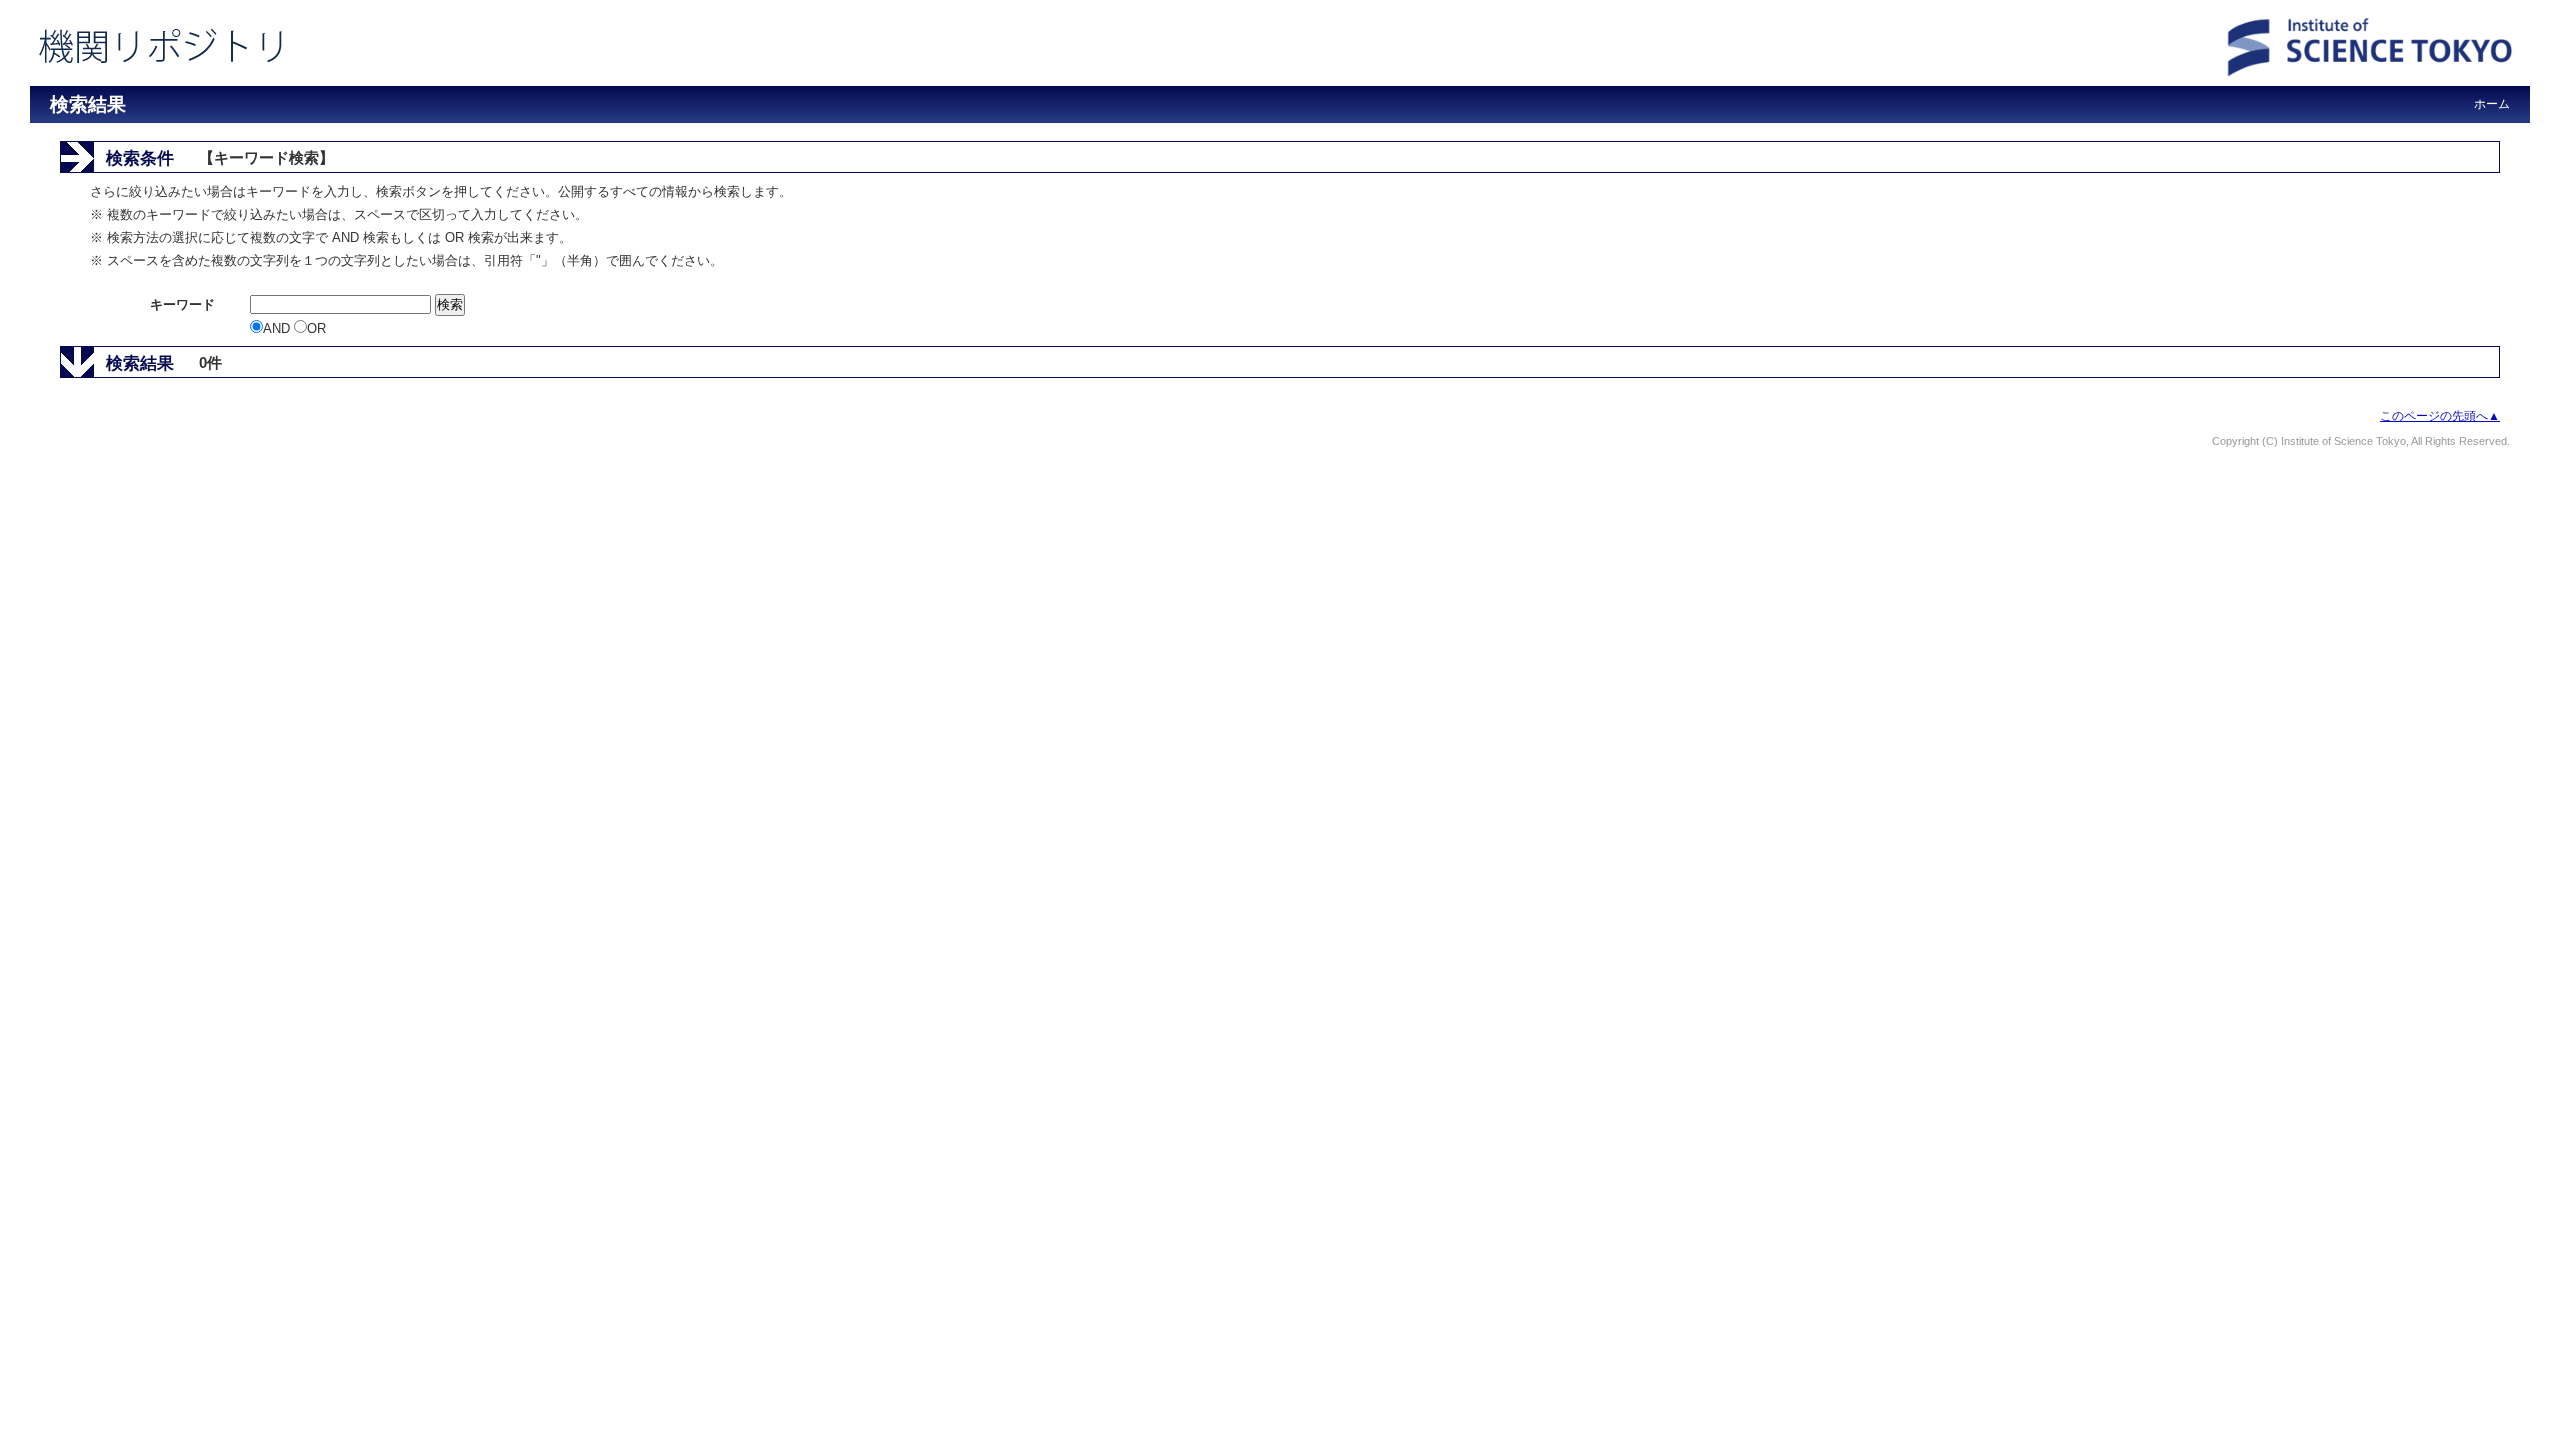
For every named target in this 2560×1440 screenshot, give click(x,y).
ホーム (2492, 104)
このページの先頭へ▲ (2440, 416)
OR (316, 328)
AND (278, 328)
